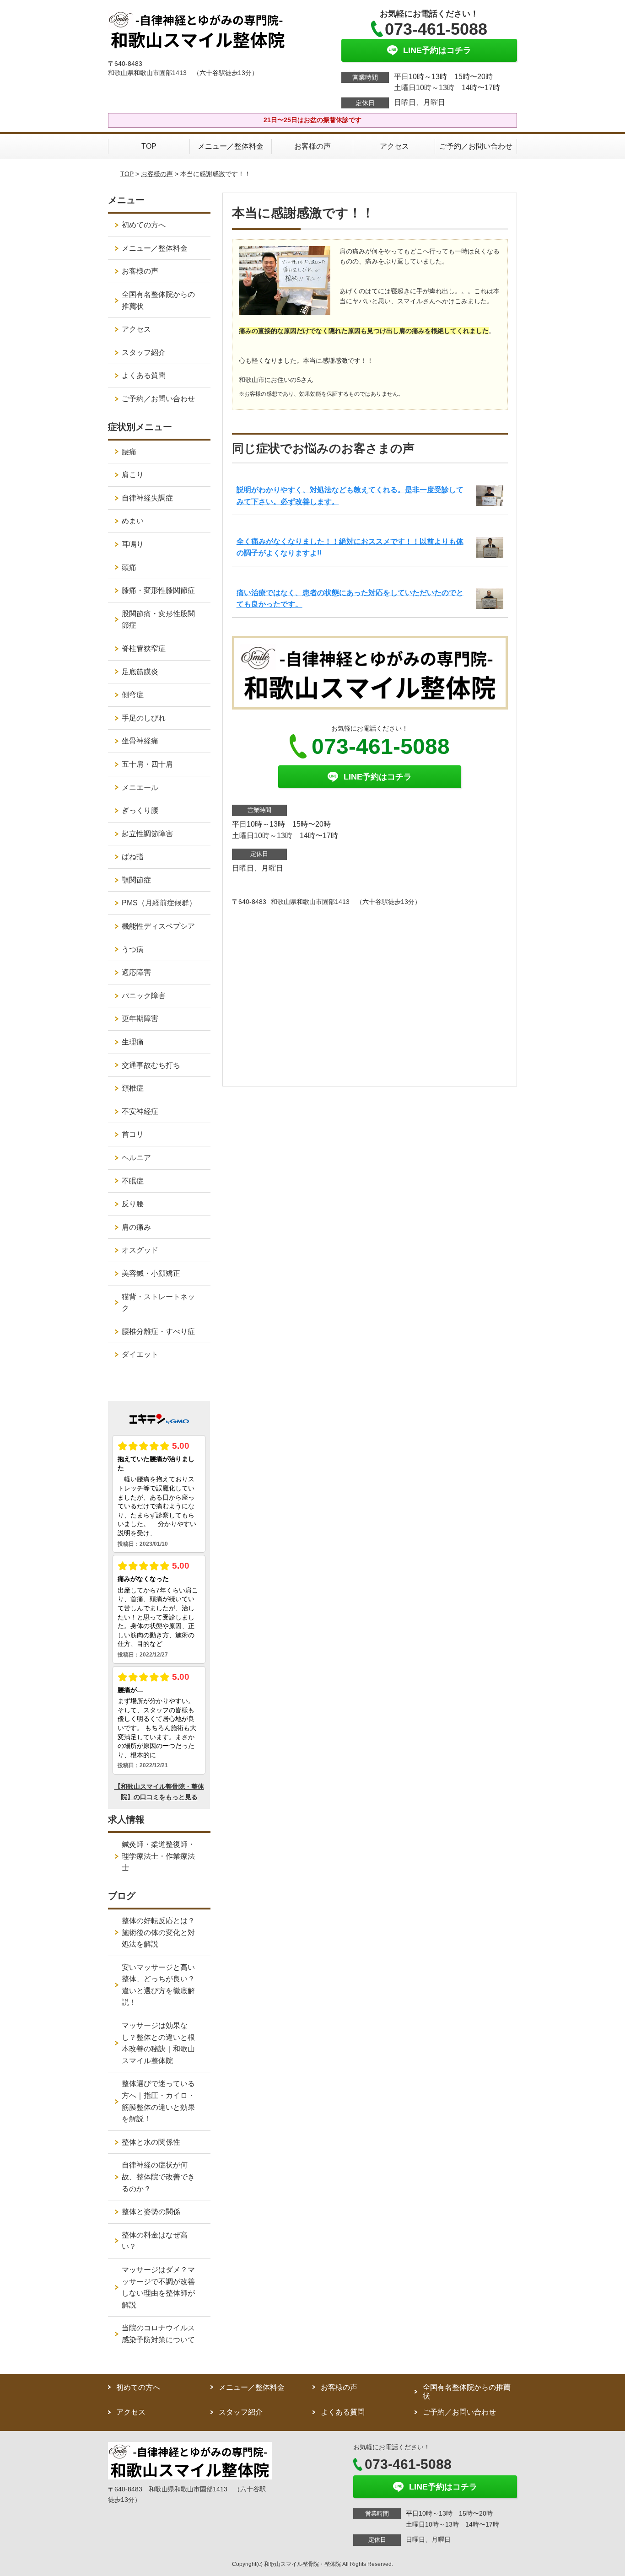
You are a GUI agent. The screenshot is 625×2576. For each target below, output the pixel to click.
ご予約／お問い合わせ (476, 146)
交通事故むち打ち (151, 1065)
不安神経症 (140, 1111)
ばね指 (133, 857)
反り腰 (133, 1204)
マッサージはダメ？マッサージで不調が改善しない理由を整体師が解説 (158, 2287)
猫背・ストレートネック (158, 1303)
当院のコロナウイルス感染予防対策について (158, 2334)
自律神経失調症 (147, 498)
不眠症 (133, 1181)
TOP (149, 146)
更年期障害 (140, 1019)
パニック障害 (144, 996)
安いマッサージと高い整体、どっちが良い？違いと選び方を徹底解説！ (158, 1985)
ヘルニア (136, 1158)
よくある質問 (144, 375)
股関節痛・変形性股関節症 (158, 620)
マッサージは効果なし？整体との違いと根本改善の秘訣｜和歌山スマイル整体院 (158, 2043)
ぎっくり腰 (140, 810)
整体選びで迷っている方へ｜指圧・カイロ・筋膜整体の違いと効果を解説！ (158, 2101)
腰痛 (129, 452)
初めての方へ (144, 225)
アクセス (394, 146)
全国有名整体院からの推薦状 (158, 300)
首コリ (133, 1134)
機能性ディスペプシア (158, 926)
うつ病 (133, 949)
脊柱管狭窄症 (144, 648)
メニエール (140, 788)
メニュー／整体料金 (231, 146)
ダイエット (140, 1354)
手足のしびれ (144, 718)
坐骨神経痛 (140, 741)
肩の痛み (136, 1227)
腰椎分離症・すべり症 (158, 1331)
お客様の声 (312, 146)
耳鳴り (133, 544)
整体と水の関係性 (151, 2142)
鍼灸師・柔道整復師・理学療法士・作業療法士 (158, 1856)
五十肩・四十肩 (147, 764)
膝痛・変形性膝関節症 (158, 590)
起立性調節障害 (147, 834)
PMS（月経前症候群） (159, 903)
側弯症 (133, 695)
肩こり (133, 475)
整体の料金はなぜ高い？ (155, 2241)
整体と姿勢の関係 (151, 2212)
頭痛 (129, 567)
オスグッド (140, 1250)
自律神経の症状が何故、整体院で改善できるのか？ (158, 2177)
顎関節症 (136, 880)
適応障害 (136, 972)
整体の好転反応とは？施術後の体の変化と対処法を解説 (158, 1932)
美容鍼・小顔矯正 (151, 1273)
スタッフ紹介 (144, 352)
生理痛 (133, 1042)
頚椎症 (133, 1088)
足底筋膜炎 (140, 672)
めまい (133, 521)
